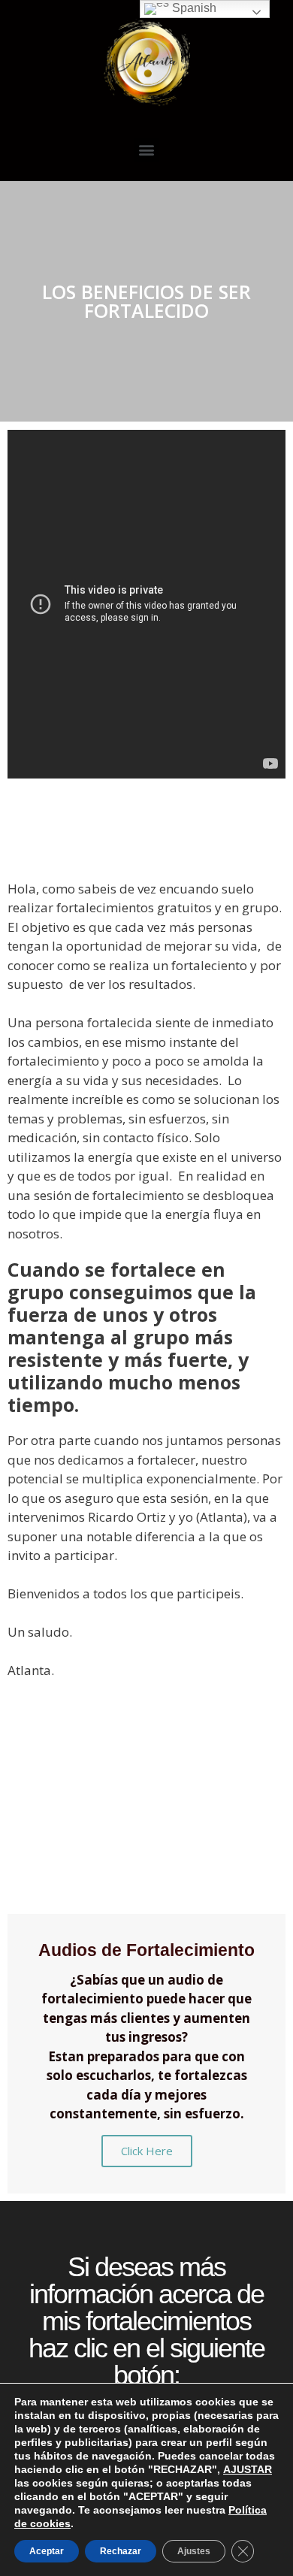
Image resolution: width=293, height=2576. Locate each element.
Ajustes (194, 2551)
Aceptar (47, 2551)
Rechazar (121, 2551)
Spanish (193, 8)
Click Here (147, 2151)
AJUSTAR (248, 2469)
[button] (147, 150)
